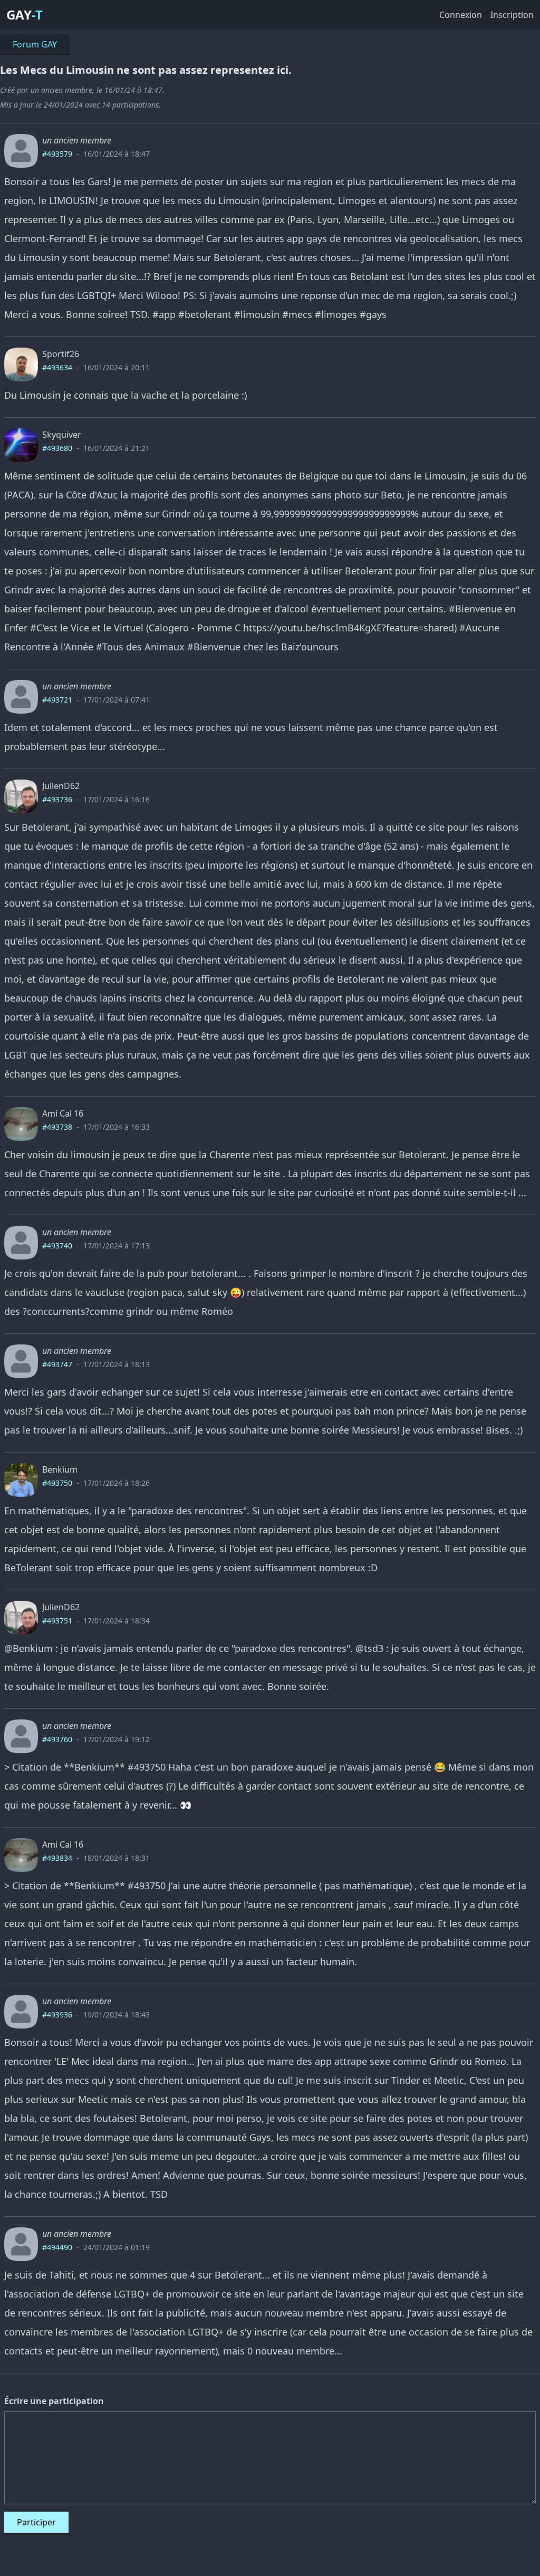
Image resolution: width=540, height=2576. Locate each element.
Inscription (512, 15)
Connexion (461, 15)
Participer (36, 2522)
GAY (19, 15)
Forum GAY (35, 44)
